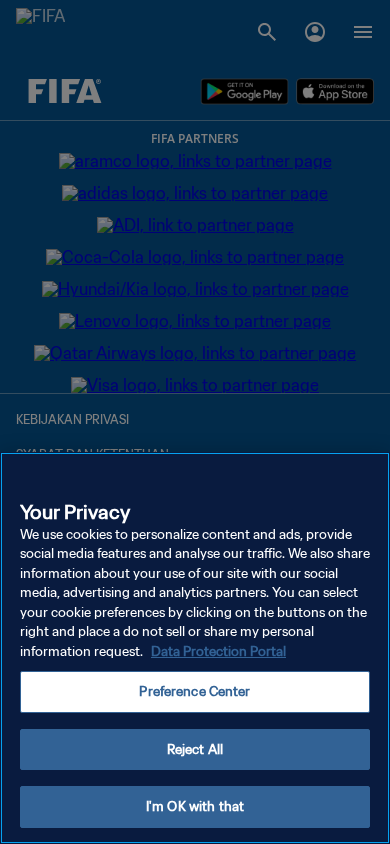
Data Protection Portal (218, 651)
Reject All (195, 749)
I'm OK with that (195, 806)
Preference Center (194, 691)
